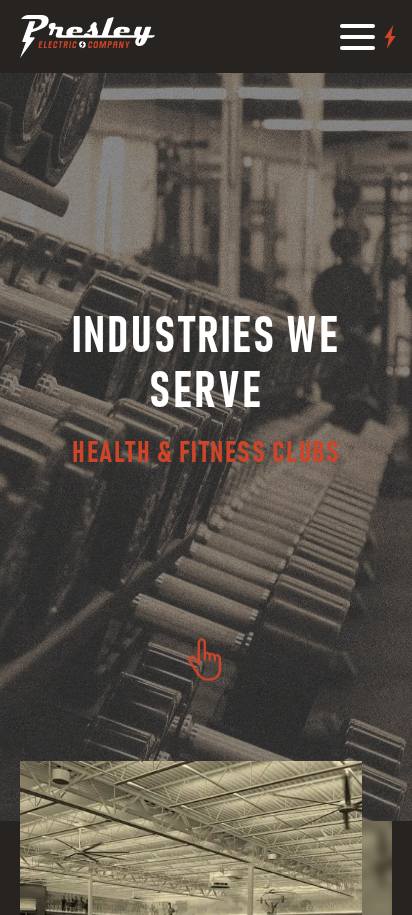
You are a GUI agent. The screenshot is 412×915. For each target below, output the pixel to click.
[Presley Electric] (87, 36)
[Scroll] (204, 658)
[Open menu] (370, 37)
